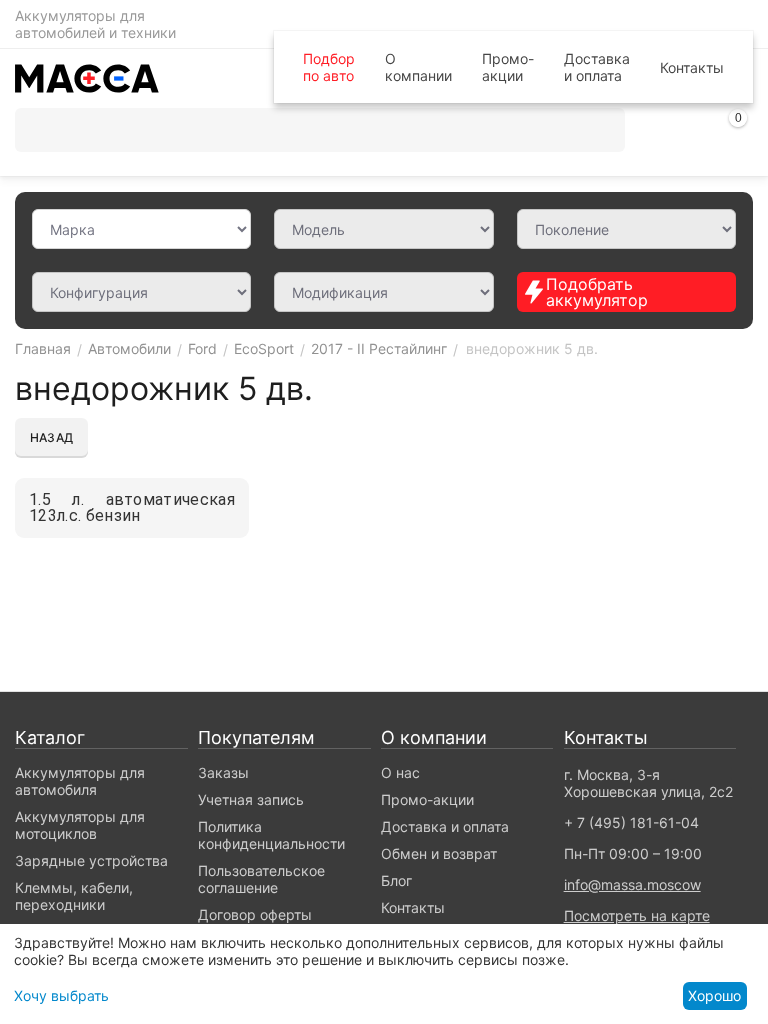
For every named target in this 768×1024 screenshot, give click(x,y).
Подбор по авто (329, 67)
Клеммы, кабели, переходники (74, 896)
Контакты (692, 67)
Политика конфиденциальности (271, 835)
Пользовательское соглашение (261, 879)
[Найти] (603, 130)
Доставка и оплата (597, 67)
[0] (738, 133)
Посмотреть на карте (637, 915)
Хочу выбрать (61, 995)
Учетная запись (251, 799)
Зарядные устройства (91, 860)
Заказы (223, 772)
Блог (396, 880)
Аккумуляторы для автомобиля (80, 781)
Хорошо (714, 995)
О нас (400, 772)
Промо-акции (508, 67)
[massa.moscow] (87, 76)
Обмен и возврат (439, 853)
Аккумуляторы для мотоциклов (80, 825)
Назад (51, 437)
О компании (418, 67)
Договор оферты (255, 914)
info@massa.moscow (632, 884)
